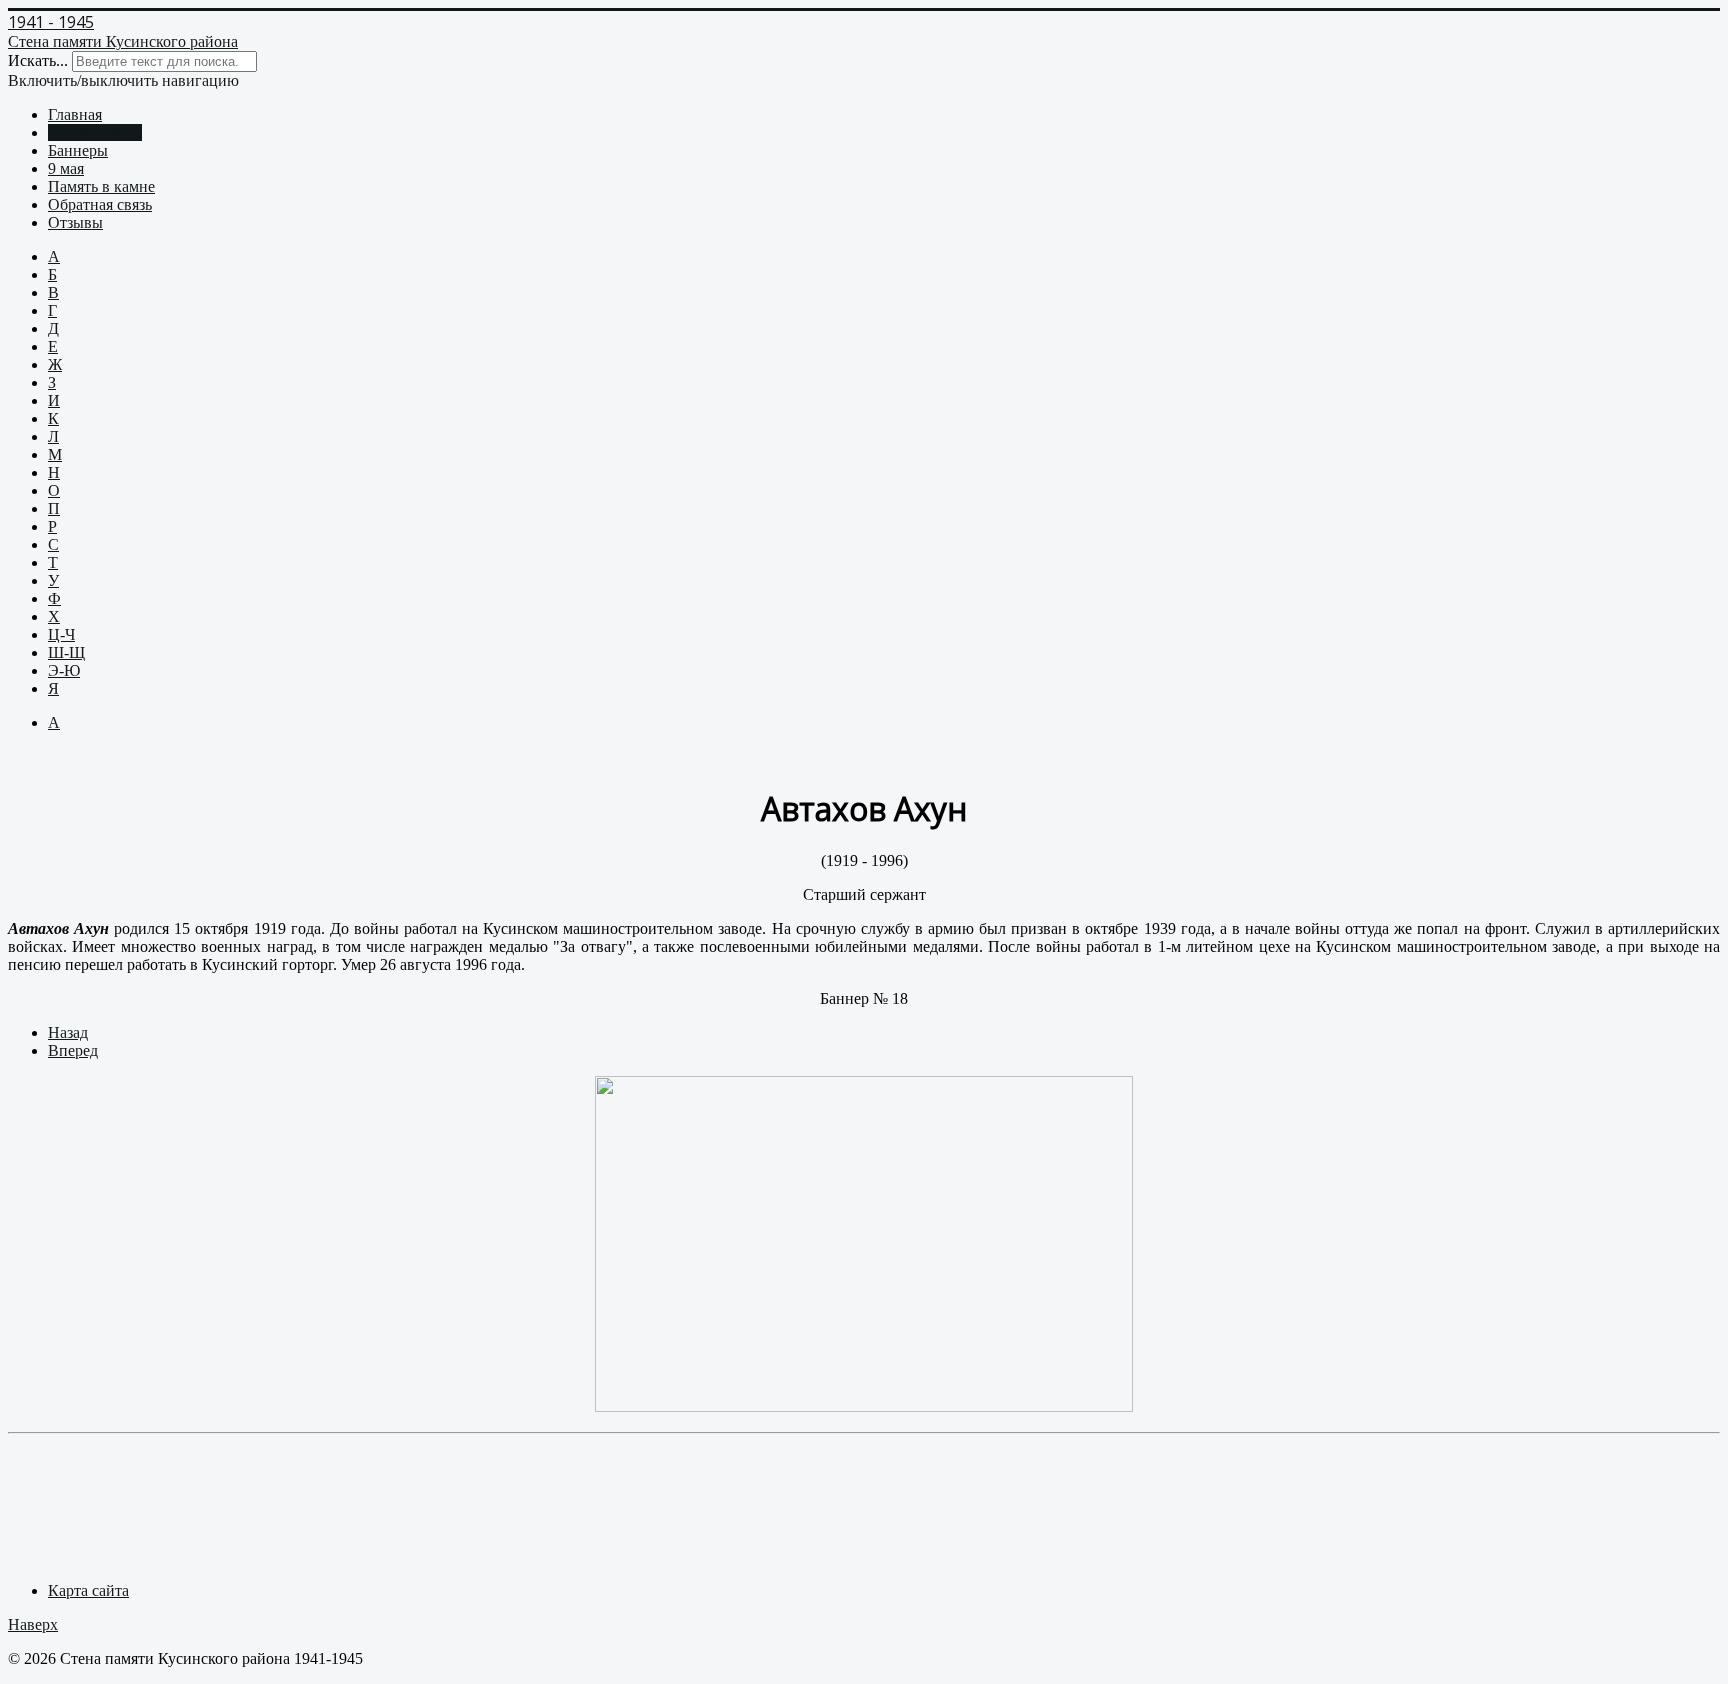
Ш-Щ (66, 652)
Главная (75, 114)
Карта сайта (88, 1590)
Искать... (38, 60)
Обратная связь (100, 204)
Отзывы (75, 222)
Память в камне (101, 186)
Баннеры (78, 150)
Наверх (33, 1624)
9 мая (66, 168)
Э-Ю (64, 670)
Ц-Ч (61, 634)
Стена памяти (95, 132)
